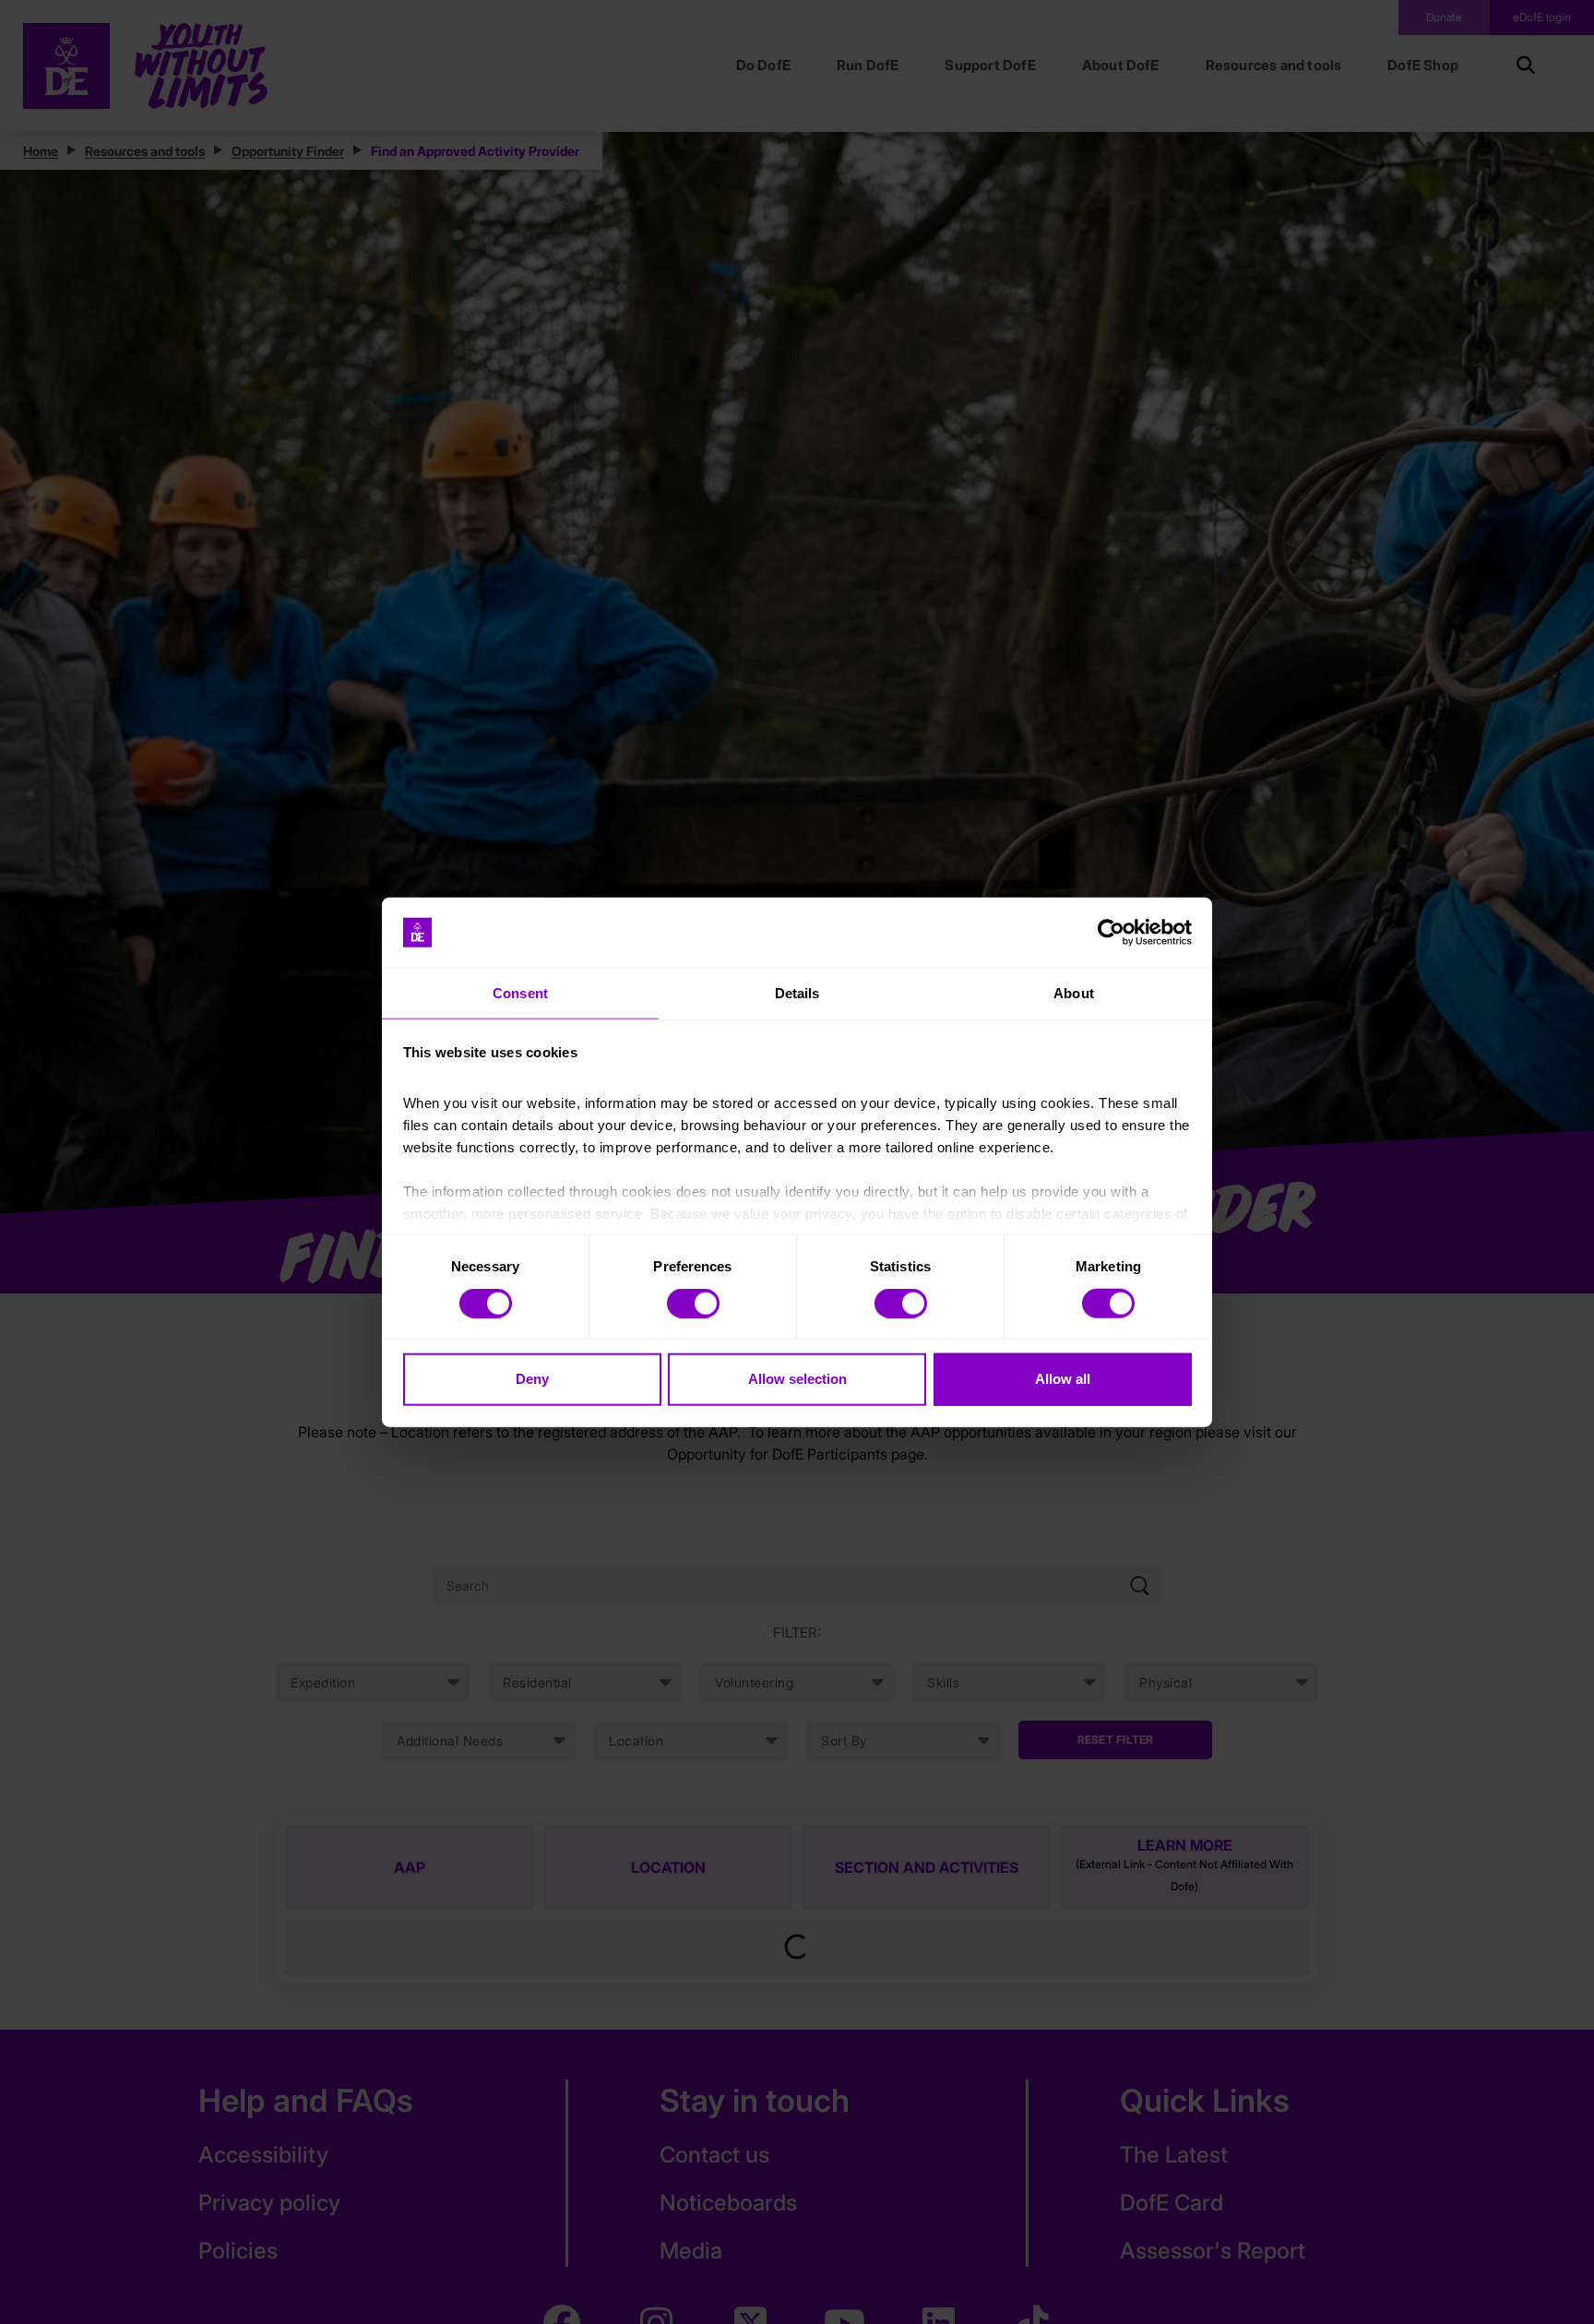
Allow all (1063, 1379)
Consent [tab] (520, 993)
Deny (532, 1379)
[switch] (693, 1303)
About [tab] (1074, 993)
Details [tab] (797, 993)
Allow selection (797, 1379)
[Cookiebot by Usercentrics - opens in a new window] (1111, 933)
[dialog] (797, 1162)
